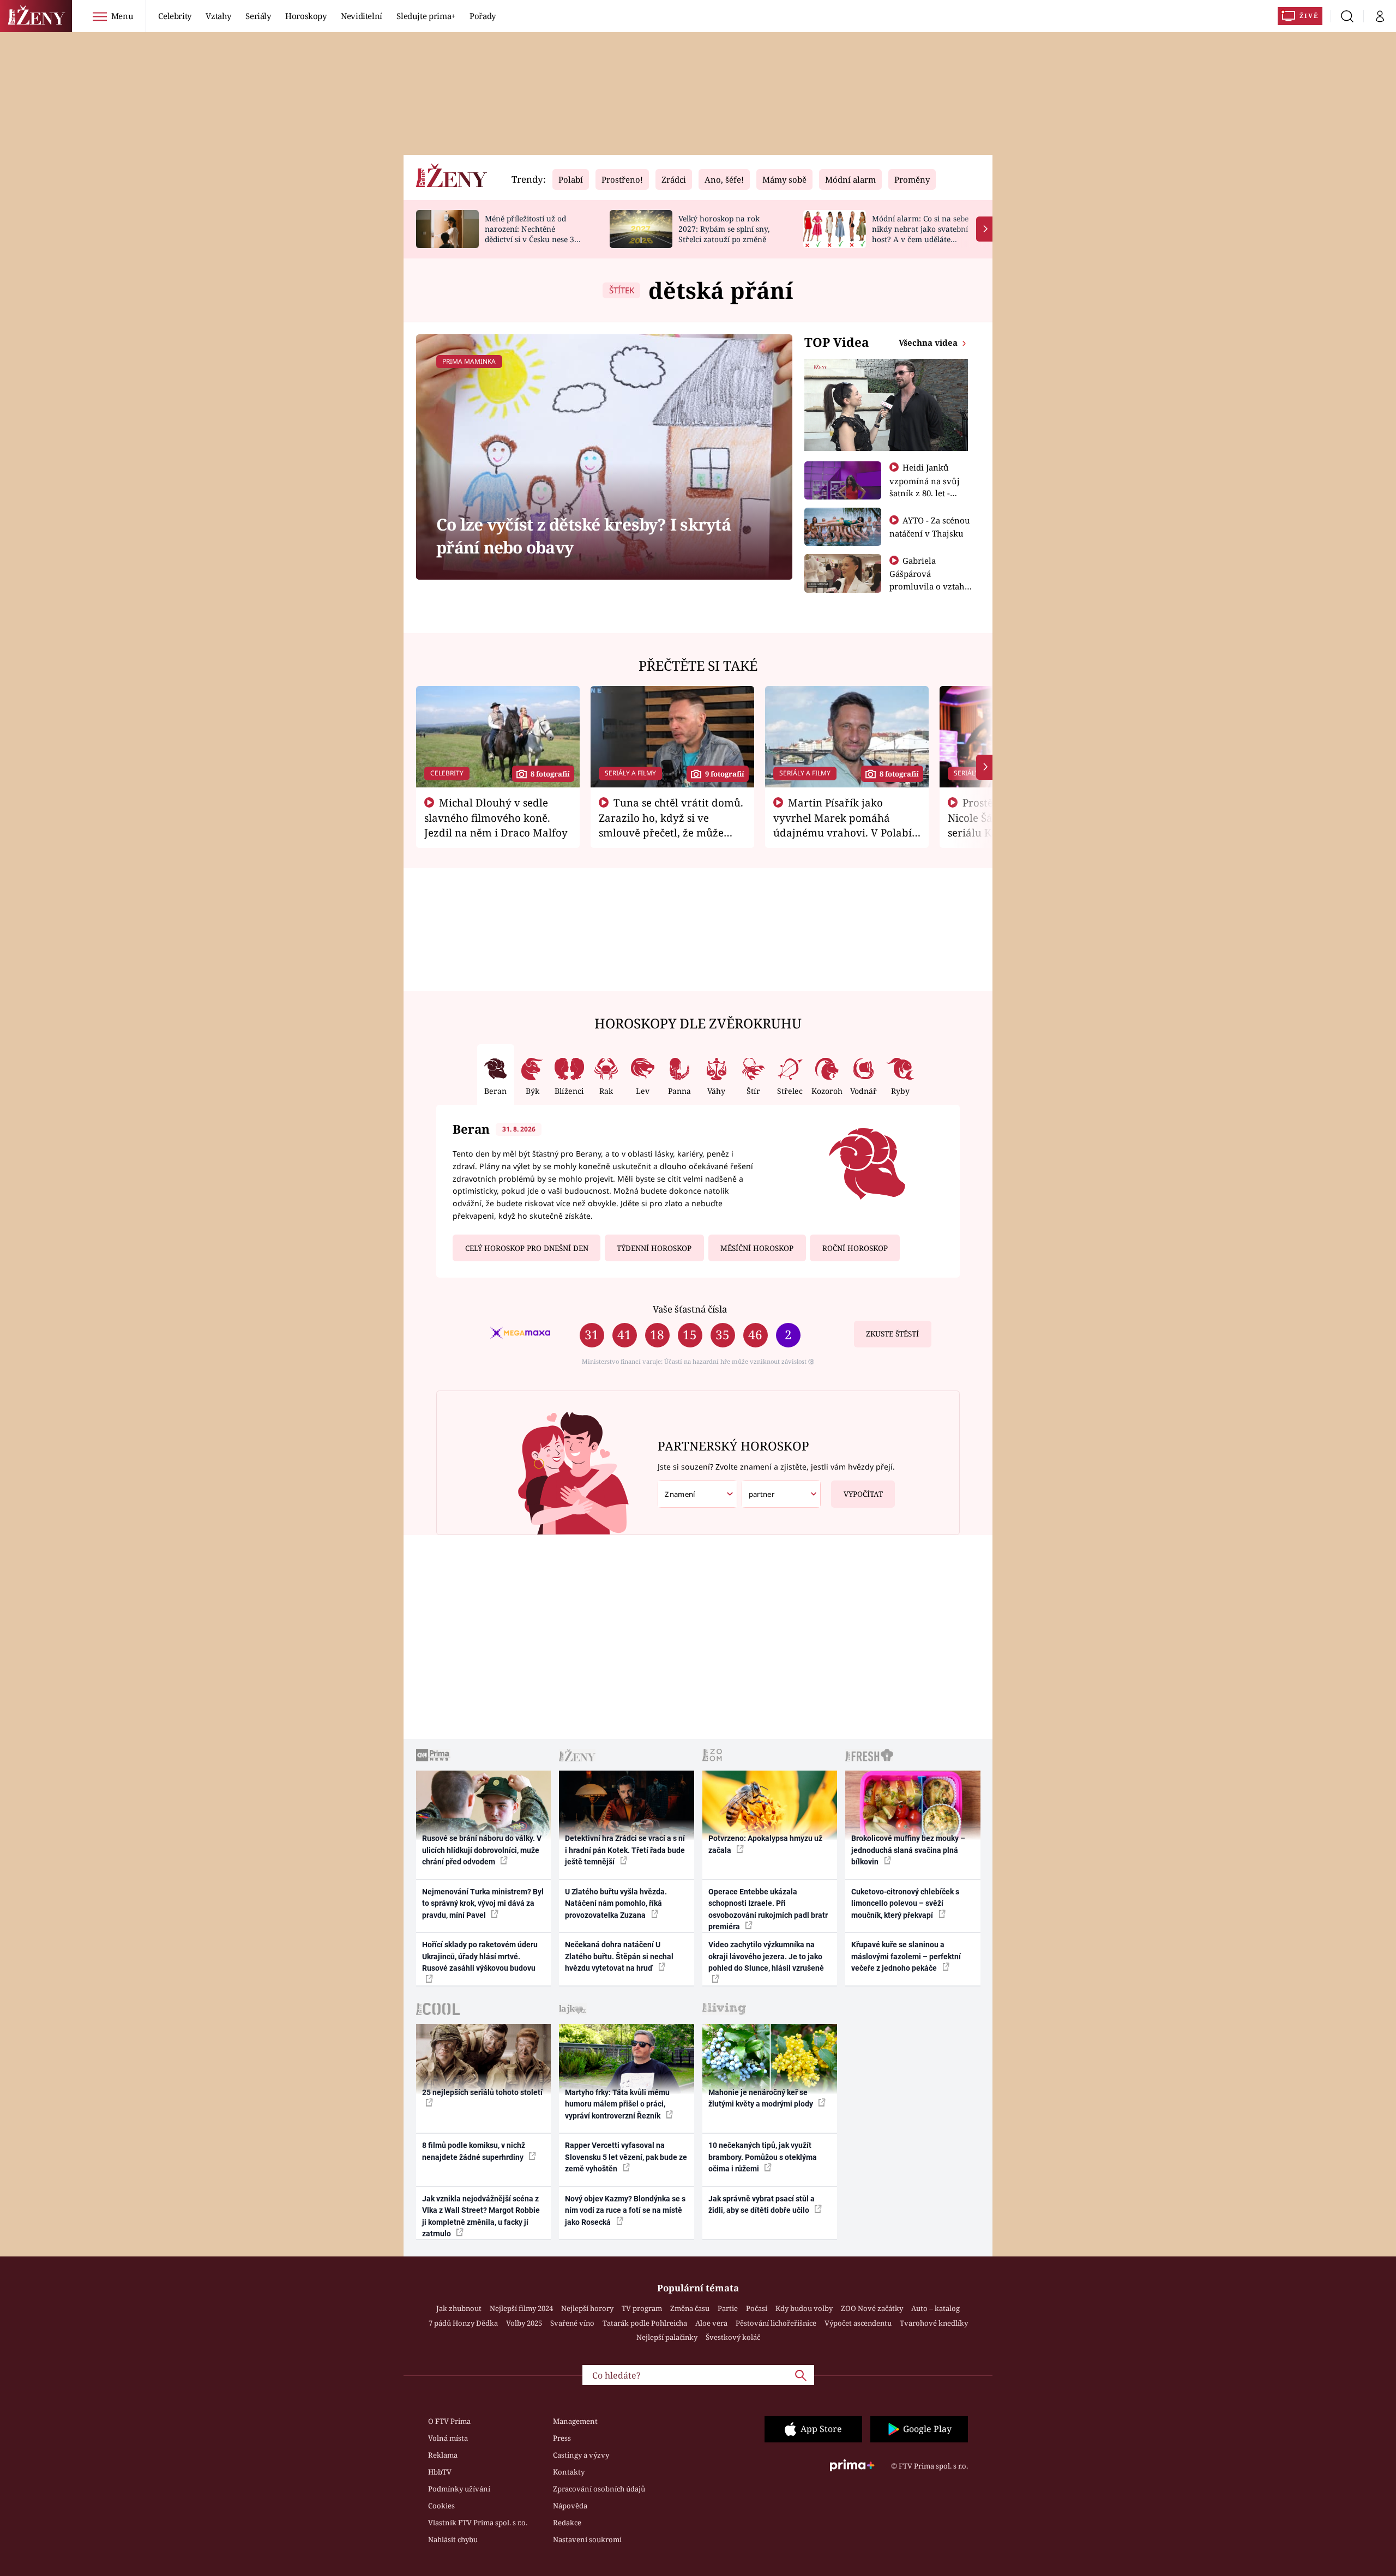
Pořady (483, 16)
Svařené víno (572, 2323)
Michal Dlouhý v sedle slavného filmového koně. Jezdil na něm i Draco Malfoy (496, 817)
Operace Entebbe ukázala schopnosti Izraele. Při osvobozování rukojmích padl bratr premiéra (768, 1909)
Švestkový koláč (733, 2337)
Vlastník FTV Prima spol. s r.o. (478, 2523)
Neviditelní (362, 16)
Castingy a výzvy (581, 2455)
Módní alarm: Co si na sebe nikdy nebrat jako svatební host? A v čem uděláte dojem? (920, 234)
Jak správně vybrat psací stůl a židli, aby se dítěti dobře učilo (762, 2204)
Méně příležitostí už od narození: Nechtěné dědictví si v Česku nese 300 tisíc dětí (534, 234)
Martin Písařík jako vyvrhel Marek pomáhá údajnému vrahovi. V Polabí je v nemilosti (843, 824)
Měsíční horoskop (757, 1248)
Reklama (443, 2455)
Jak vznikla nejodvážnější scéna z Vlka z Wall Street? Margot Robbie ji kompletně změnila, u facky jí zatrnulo (481, 2216)
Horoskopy (306, 16)
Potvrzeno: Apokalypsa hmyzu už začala (765, 1844)
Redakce (567, 2523)
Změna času (690, 2308)
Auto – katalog (935, 2308)
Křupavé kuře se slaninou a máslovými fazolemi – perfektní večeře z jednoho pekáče (906, 1956)
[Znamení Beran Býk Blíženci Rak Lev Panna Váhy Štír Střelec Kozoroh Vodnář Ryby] (697, 1494)
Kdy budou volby (804, 2308)
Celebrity (175, 16)
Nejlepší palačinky (667, 2337)
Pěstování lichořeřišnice (776, 2323)
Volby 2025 (524, 2323)
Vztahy (218, 16)
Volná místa (448, 2438)
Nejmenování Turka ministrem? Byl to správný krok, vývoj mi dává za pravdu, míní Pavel (483, 1903)
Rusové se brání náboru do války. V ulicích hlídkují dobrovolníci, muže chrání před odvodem (482, 1850)
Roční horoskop (855, 1248)
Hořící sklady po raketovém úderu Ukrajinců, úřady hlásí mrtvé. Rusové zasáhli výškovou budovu (480, 1956)
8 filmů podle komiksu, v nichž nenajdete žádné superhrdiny (474, 2151)
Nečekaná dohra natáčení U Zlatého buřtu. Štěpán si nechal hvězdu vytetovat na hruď (619, 1956)
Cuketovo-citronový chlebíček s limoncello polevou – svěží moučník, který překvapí (905, 1903)
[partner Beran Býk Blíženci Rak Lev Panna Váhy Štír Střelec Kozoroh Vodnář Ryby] (781, 1494)
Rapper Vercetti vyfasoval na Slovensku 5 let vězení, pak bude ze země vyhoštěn (626, 2157)
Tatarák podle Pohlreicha (645, 2323)
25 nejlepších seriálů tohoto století (482, 2092)
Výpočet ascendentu (858, 2323)
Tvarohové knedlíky (934, 2323)
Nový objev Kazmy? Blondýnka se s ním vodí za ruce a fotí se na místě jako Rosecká (625, 2210)
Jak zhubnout (459, 2308)
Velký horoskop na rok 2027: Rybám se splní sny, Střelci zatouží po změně (724, 229)
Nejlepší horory (587, 2308)
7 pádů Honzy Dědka (463, 2323)
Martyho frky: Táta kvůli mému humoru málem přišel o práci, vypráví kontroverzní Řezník (617, 2104)
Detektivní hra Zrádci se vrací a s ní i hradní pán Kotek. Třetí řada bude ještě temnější (625, 1850)
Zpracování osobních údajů (599, 2489)
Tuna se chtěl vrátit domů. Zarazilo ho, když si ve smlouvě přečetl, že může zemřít (671, 824)
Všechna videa (929, 342)
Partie (728, 2308)
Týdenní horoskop (654, 1248)
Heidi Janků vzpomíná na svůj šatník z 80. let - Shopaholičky (925, 486)
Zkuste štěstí (892, 1334)
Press (562, 2438)
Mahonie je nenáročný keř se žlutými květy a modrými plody (762, 2098)
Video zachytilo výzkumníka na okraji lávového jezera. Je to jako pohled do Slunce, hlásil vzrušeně (766, 1956)
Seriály (258, 16)
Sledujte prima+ (426, 16)
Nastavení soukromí (587, 2539)
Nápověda (570, 2506)
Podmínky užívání (459, 2489)
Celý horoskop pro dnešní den (527, 1248)
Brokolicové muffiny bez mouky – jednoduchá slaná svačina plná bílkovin (908, 1850)
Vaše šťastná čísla (690, 1309)
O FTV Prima (449, 2421)
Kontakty (569, 2472)
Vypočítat (863, 1494)
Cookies (441, 2506)
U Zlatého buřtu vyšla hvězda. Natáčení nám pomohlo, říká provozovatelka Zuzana (616, 1903)
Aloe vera (711, 2323)
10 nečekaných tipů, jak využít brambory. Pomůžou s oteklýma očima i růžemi (763, 2157)
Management (575, 2421)
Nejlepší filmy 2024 (521, 2308)
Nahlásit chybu (453, 2539)
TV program (642, 2308)
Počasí (757, 2308)
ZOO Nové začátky (872, 2308)
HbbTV (440, 2472)
